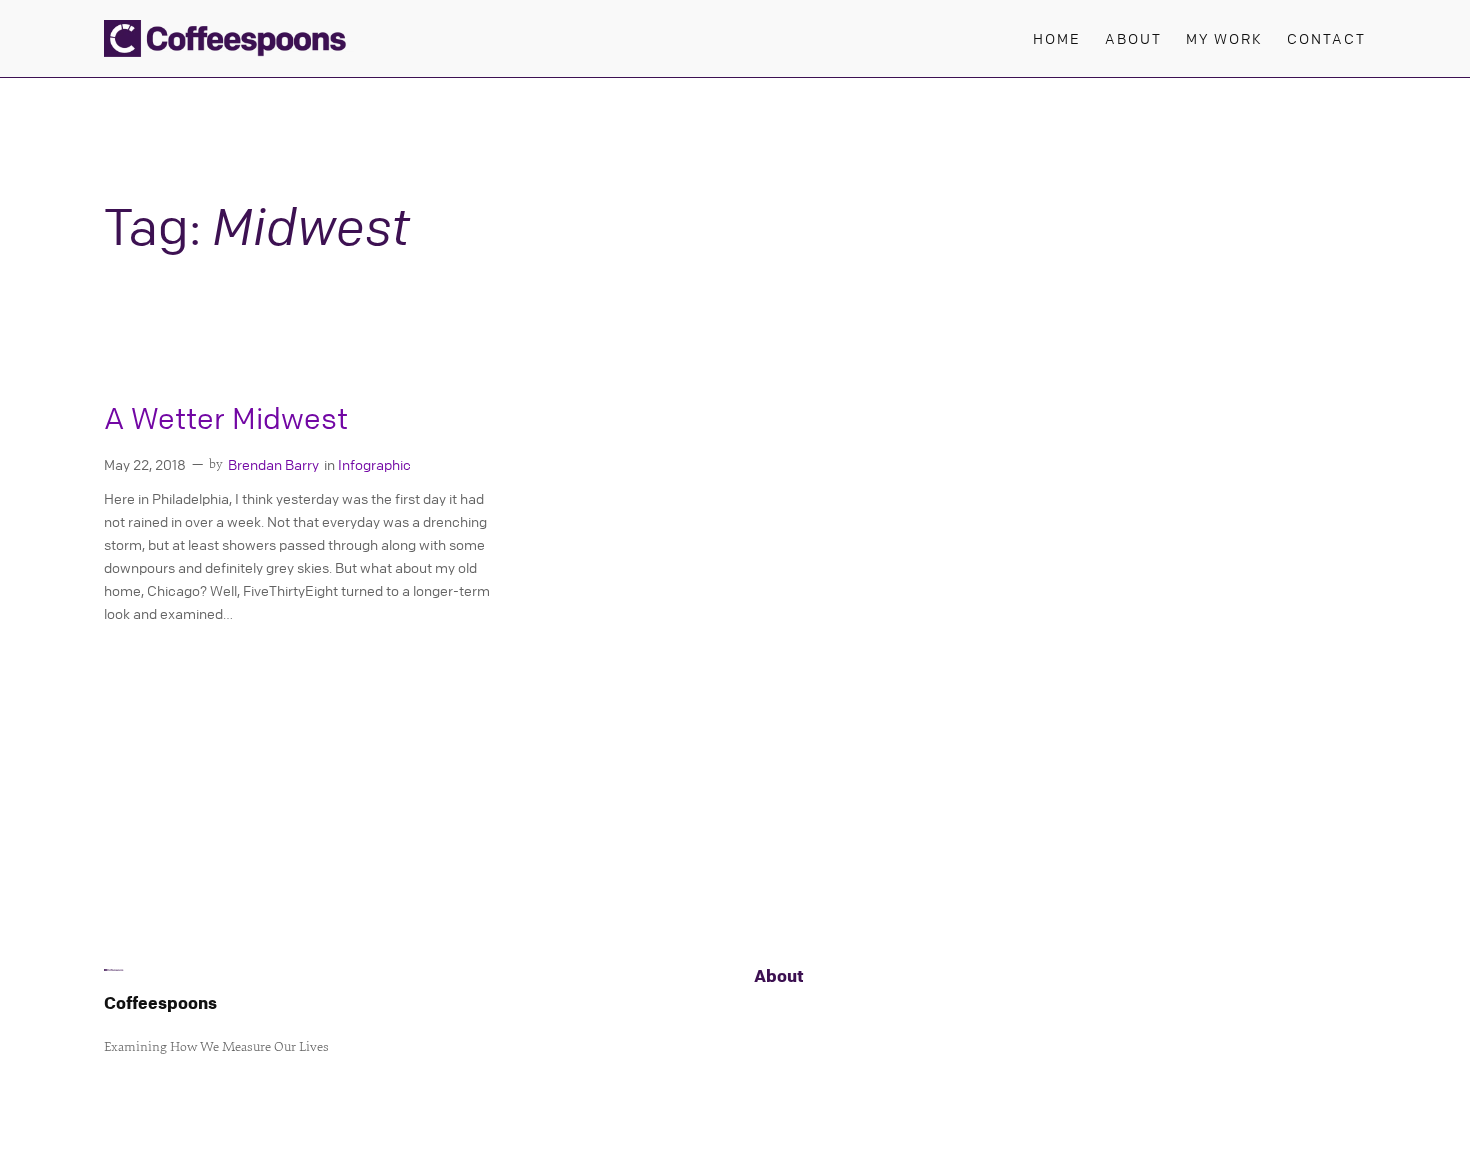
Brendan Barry (273, 464)
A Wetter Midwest (226, 418)
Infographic (374, 464)
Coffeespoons (160, 1002)
